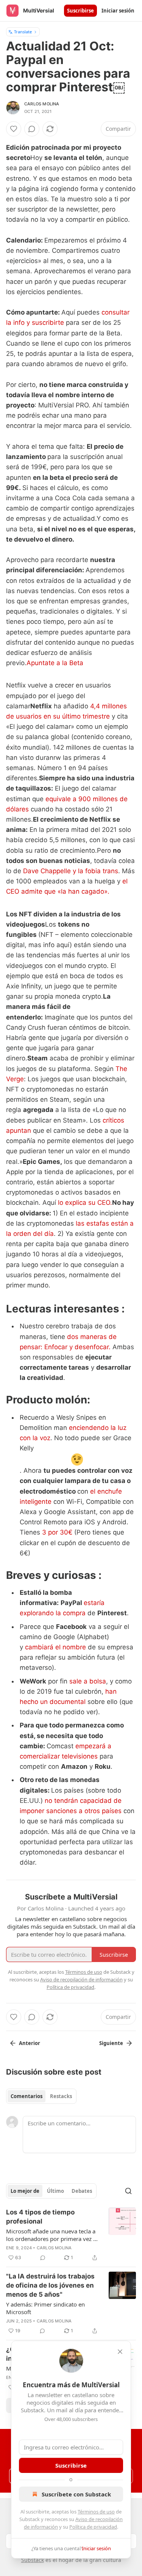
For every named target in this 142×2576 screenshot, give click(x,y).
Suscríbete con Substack (76, 2494)
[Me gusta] (14, 129)
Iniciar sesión (118, 11)
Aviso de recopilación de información (81, 1979)
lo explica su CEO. (85, 1203)
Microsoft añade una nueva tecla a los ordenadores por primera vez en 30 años (53, 2235)
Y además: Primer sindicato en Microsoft (45, 2308)
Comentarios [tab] (27, 2096)
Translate (23, 32)
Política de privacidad (93, 2527)
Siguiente (111, 2043)
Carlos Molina (42, 104)
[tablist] (41, 2096)
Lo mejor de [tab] (25, 2191)
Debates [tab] (82, 2191)
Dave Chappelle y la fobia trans (71, 871)
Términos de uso (96, 2512)
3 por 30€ (57, 1532)
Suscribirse (80, 11)
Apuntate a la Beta (55, 663)
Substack (33, 2560)
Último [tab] (55, 2191)
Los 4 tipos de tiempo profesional (40, 2217)
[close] (120, 2352)
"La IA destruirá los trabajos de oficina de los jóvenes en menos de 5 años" (50, 2285)
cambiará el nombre (55, 1647)
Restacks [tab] (61, 2096)
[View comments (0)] (32, 129)
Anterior (30, 2043)
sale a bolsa (88, 1681)
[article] (71, 2235)
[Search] (128, 2191)
